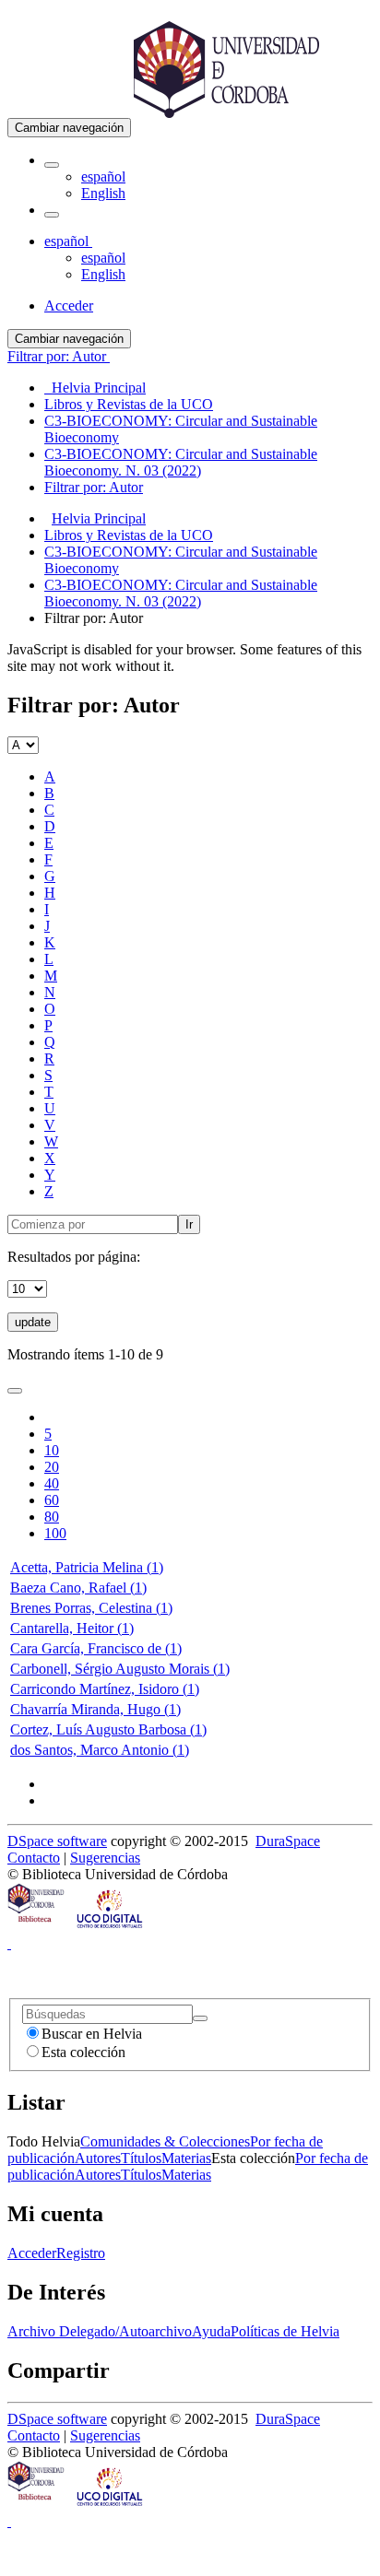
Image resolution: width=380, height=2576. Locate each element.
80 (52, 1517)
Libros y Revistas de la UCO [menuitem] (129, 404)
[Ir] (200, 2018)
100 (55, 1533)
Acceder (32, 2253)
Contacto (34, 1858)
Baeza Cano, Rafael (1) (78, 1588)
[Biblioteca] (37, 1927)
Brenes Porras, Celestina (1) (91, 1608)
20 (52, 1467)
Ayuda (211, 2331)
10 (52, 1450)
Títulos (141, 2158)
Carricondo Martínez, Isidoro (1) (105, 1689)
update (33, 1322)
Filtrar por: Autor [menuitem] (94, 487)
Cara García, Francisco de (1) (96, 1648)
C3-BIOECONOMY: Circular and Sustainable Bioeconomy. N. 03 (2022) (181, 593)
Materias (186, 2158)
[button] (52, 165)
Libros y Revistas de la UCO (129, 535)
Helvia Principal (99, 518)
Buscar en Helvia (92, 2034)
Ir (189, 1224)
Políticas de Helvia (285, 2331)
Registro (81, 2253)
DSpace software (57, 1841)
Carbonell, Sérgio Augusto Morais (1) (120, 1669)
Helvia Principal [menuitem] (95, 388)
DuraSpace (288, 1841)
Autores (98, 2158)
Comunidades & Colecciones (165, 2141)
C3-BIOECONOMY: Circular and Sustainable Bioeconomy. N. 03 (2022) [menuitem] (181, 462)
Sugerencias (105, 1858)
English (103, 193)
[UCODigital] (111, 1927)
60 (52, 1500)
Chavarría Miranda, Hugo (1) (95, 1709)
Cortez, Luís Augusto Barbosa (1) (108, 1729)
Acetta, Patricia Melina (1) (87, 1567)
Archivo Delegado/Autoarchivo (100, 2331)
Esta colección (83, 2052)
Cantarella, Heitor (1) (72, 1628)
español (103, 176)
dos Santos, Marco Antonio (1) (100, 1750)
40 (52, 1483)
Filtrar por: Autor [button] (59, 356)
